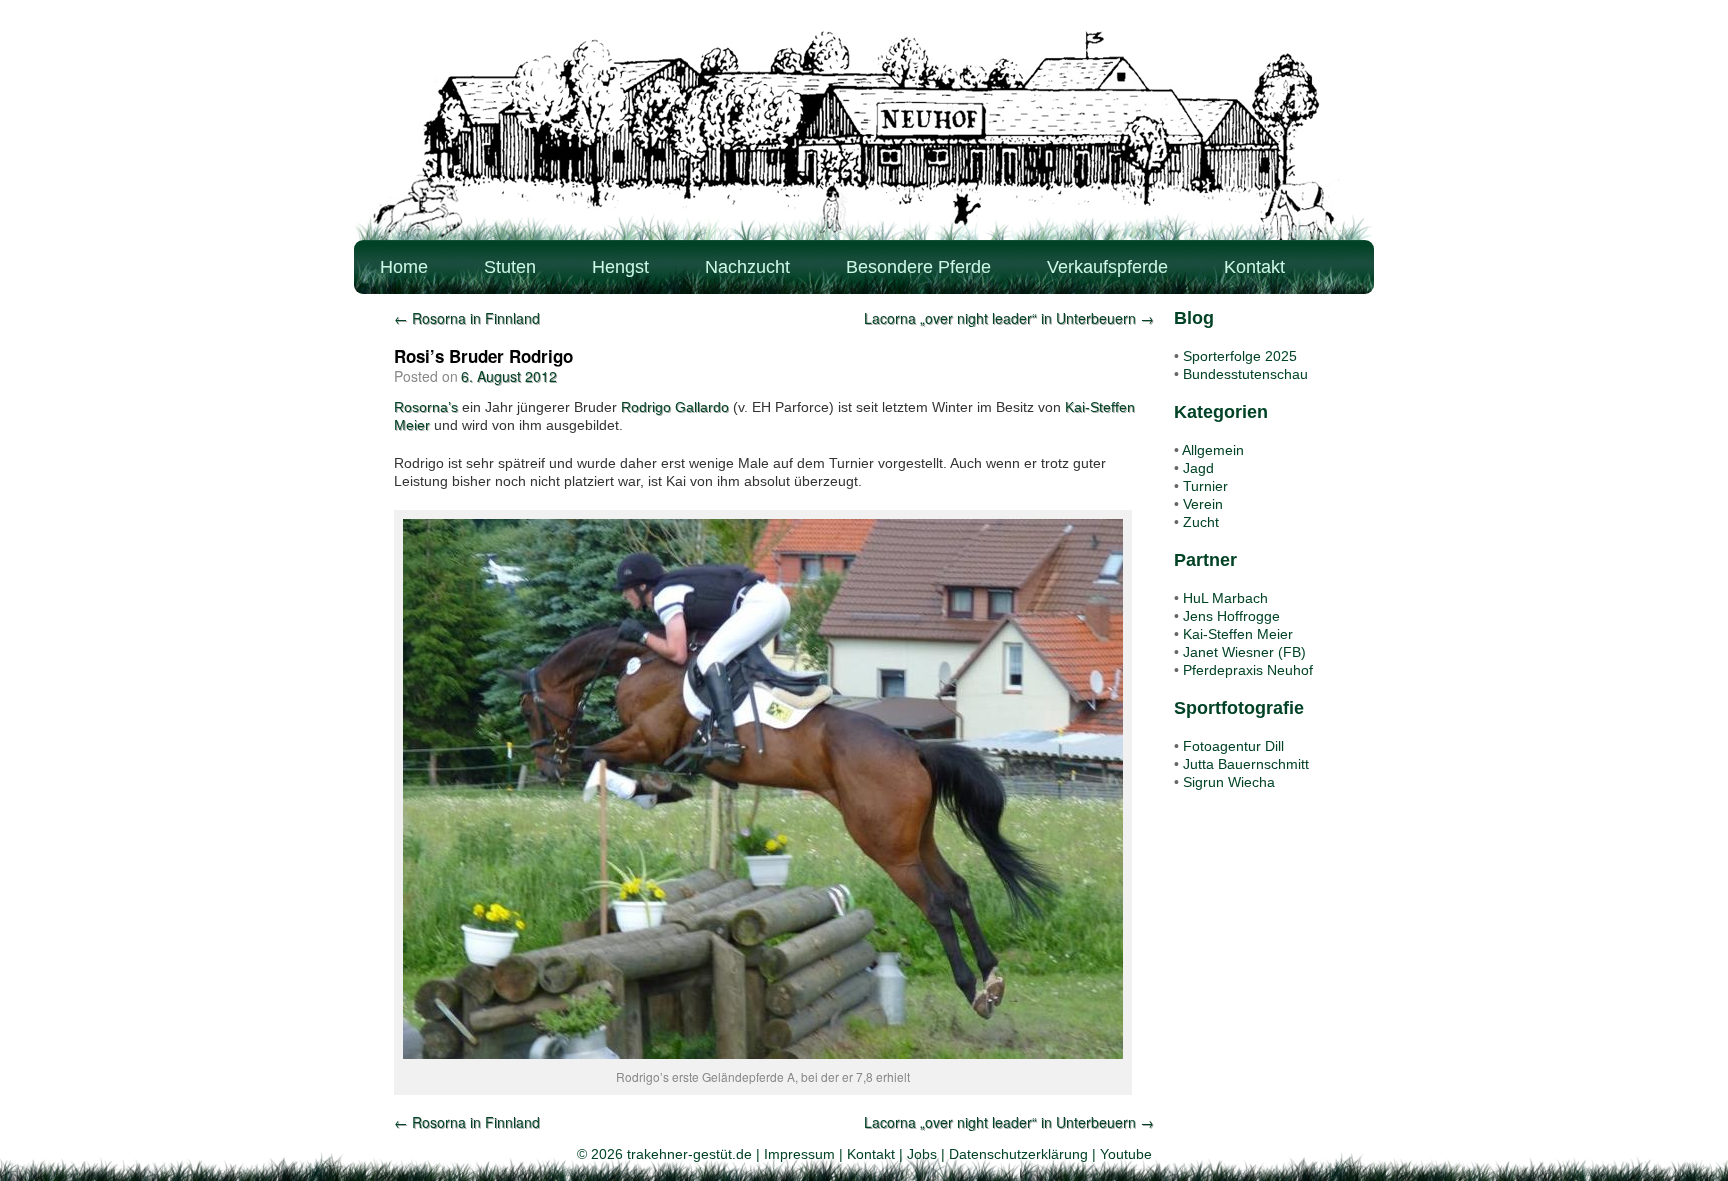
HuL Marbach (1225, 598)
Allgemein (1213, 450)
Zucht (1201, 522)
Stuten (510, 267)
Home (404, 267)
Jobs (922, 1154)
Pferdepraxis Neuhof (1248, 670)
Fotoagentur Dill (1233, 746)
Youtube (1126, 1154)
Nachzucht (747, 267)
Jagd (1198, 468)
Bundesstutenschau (1245, 374)
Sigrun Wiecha (1229, 782)
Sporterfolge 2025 (1240, 356)
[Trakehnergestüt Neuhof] (864, 135)
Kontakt (1254, 267)
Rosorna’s (426, 407)
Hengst (620, 267)
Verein (1203, 504)
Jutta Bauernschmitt (1246, 764)
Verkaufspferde (1107, 267)
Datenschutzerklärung (1018, 1154)
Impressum (799, 1154)
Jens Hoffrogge (1231, 616)
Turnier (1205, 486)
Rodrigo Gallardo (675, 407)
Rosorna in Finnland (467, 318)
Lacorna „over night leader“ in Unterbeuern (1009, 318)
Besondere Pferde (918, 267)
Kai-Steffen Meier (1238, 634)
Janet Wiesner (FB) (1244, 652)
